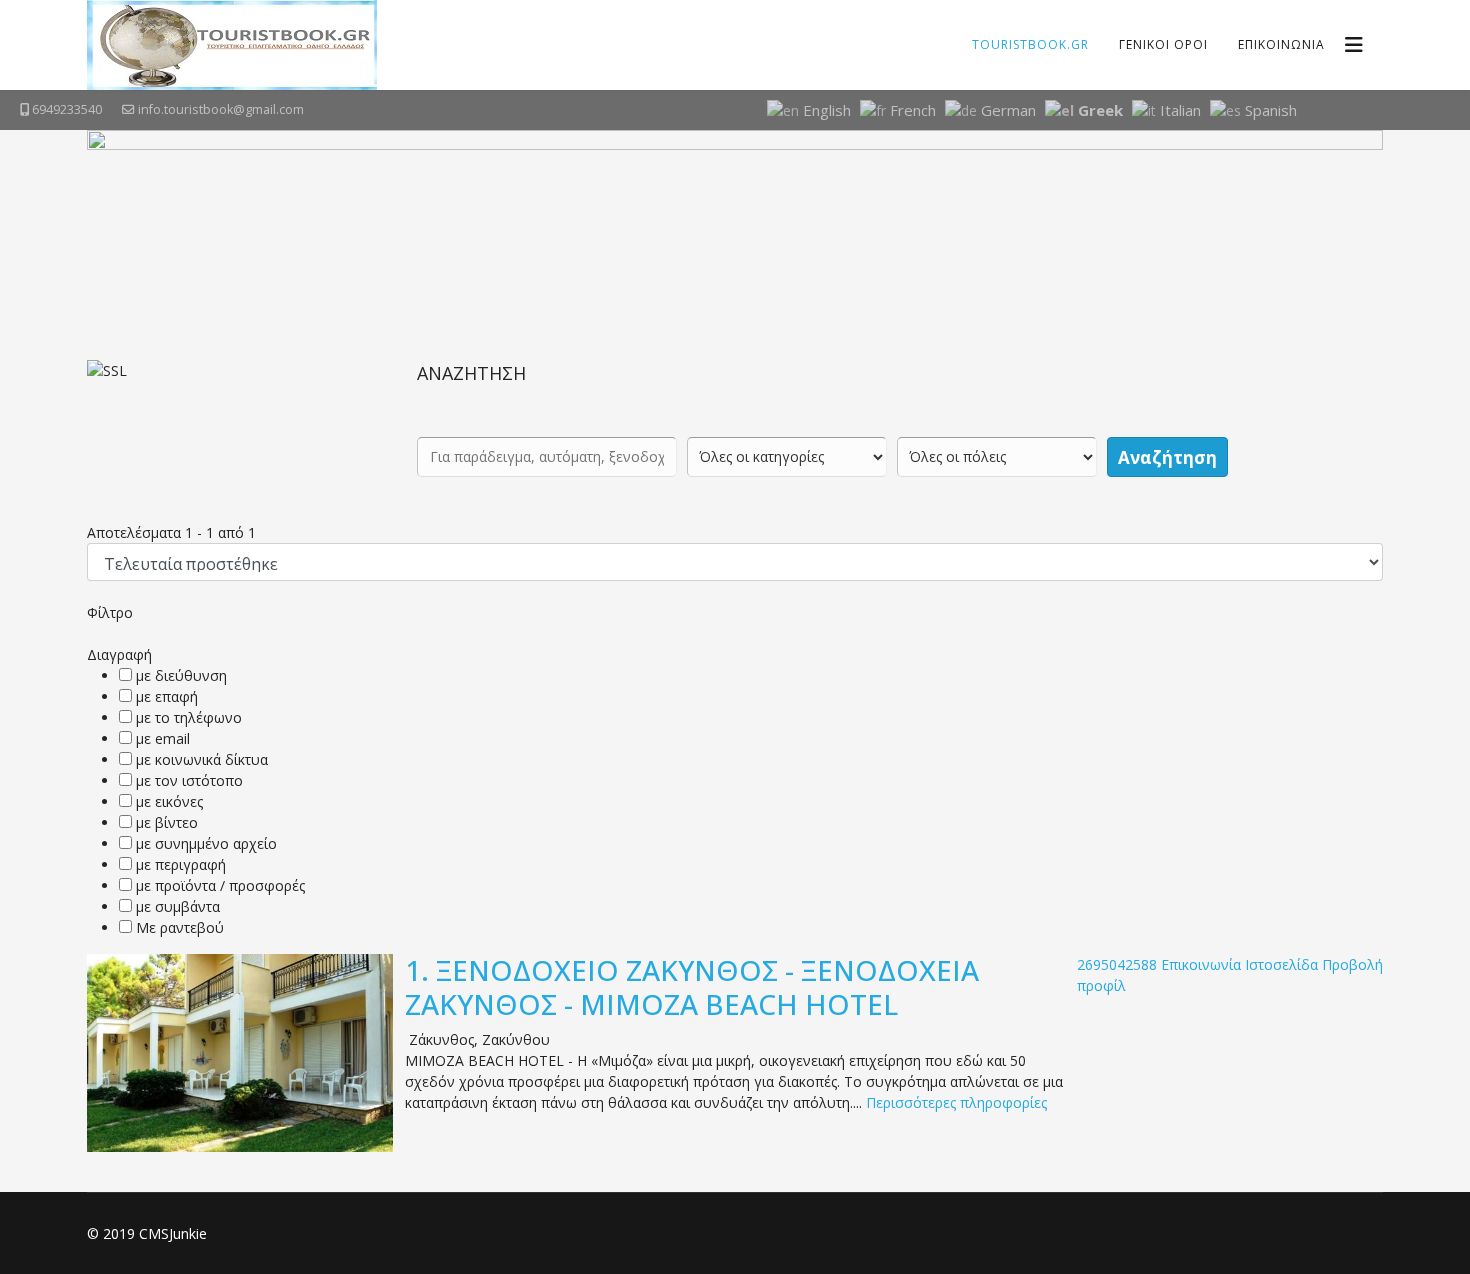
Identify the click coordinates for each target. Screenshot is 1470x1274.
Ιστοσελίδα (1281, 964)
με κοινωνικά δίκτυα (202, 759)
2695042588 (1117, 964)
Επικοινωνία (1201, 964)
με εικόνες (169, 801)
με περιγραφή (181, 864)
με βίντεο (167, 822)
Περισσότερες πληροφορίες (956, 1102)
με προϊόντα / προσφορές (220, 885)
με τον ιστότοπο (189, 780)
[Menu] (1354, 45)
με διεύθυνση (181, 675)
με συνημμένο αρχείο (206, 843)
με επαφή (167, 696)
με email (163, 738)
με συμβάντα (178, 906)
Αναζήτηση (1167, 457)
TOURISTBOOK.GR (1030, 44)
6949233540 (67, 109)
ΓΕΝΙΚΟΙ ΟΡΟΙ (1163, 44)
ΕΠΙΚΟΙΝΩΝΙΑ (1281, 44)
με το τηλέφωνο (189, 717)
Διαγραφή (119, 654)
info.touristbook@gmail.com (221, 109)
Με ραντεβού (180, 927)
